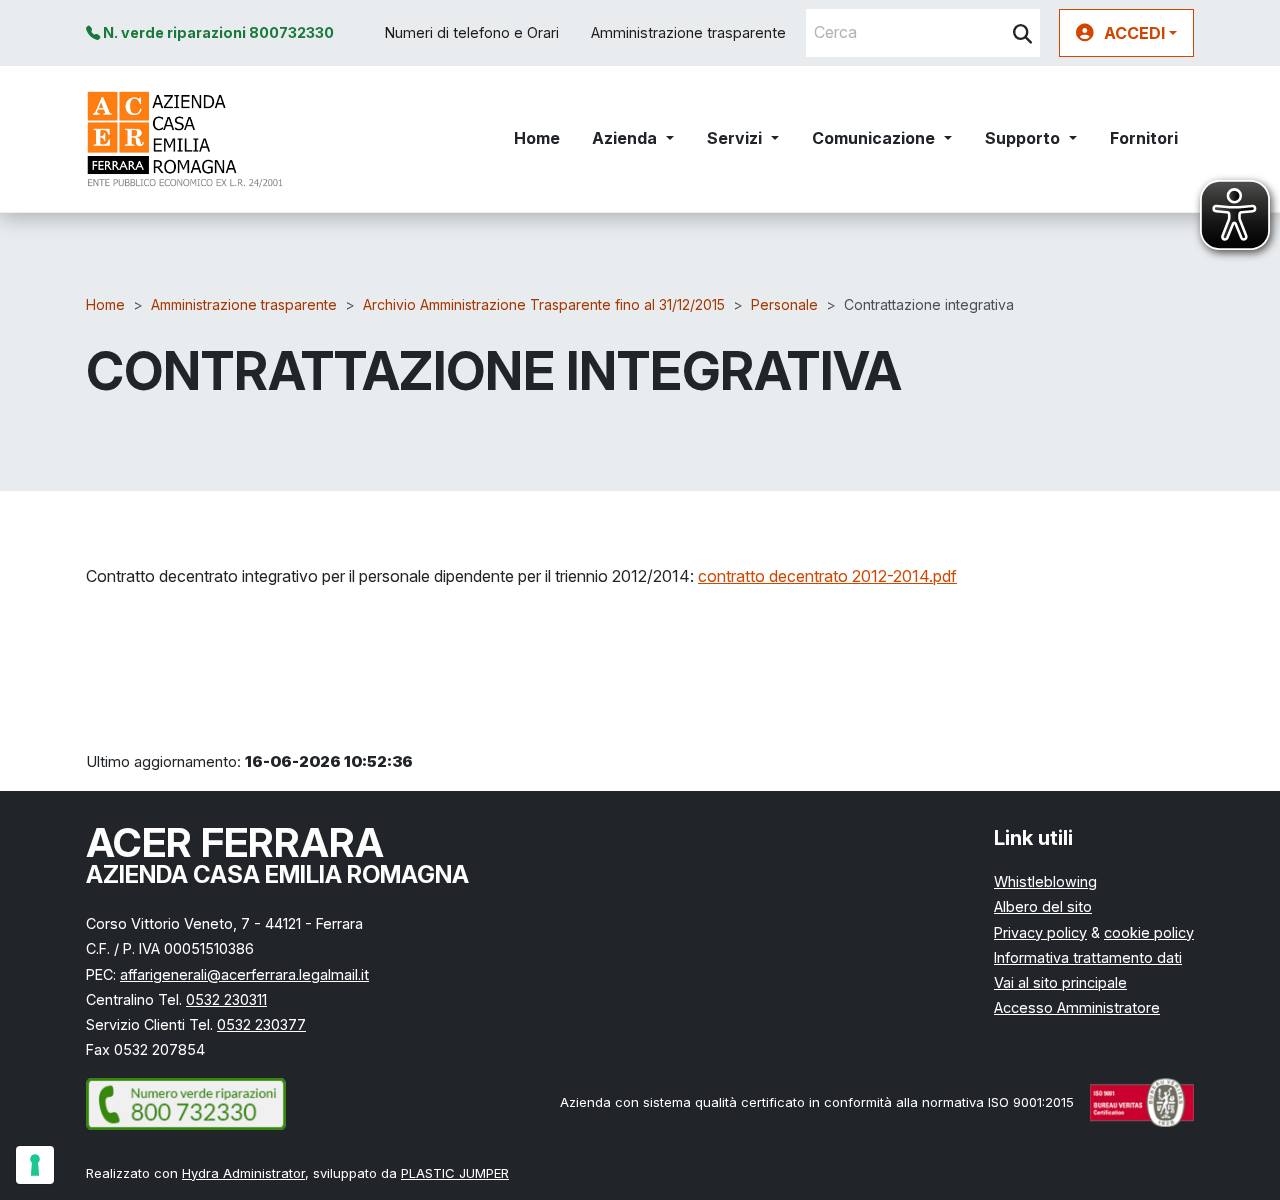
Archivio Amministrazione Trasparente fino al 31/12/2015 (544, 304)
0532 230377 (261, 1024)
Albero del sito (1043, 906)
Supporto (1022, 138)
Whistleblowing (1045, 881)
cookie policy (1149, 932)
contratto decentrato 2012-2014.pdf (827, 576)
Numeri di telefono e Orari (472, 32)
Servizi (734, 138)
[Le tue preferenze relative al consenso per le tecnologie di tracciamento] (35, 1165)
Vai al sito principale (1060, 982)
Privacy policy (1040, 932)
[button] (1126, 33)
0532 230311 (226, 999)
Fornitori (1144, 138)
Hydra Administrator (243, 1173)
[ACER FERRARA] (185, 139)
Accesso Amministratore (1077, 1007)
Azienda (624, 138)
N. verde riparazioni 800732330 (217, 32)
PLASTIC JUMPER (455, 1173)
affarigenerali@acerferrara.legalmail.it (244, 974)
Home (537, 138)
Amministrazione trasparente (688, 32)
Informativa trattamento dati (1088, 957)
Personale (784, 304)
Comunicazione (873, 138)
